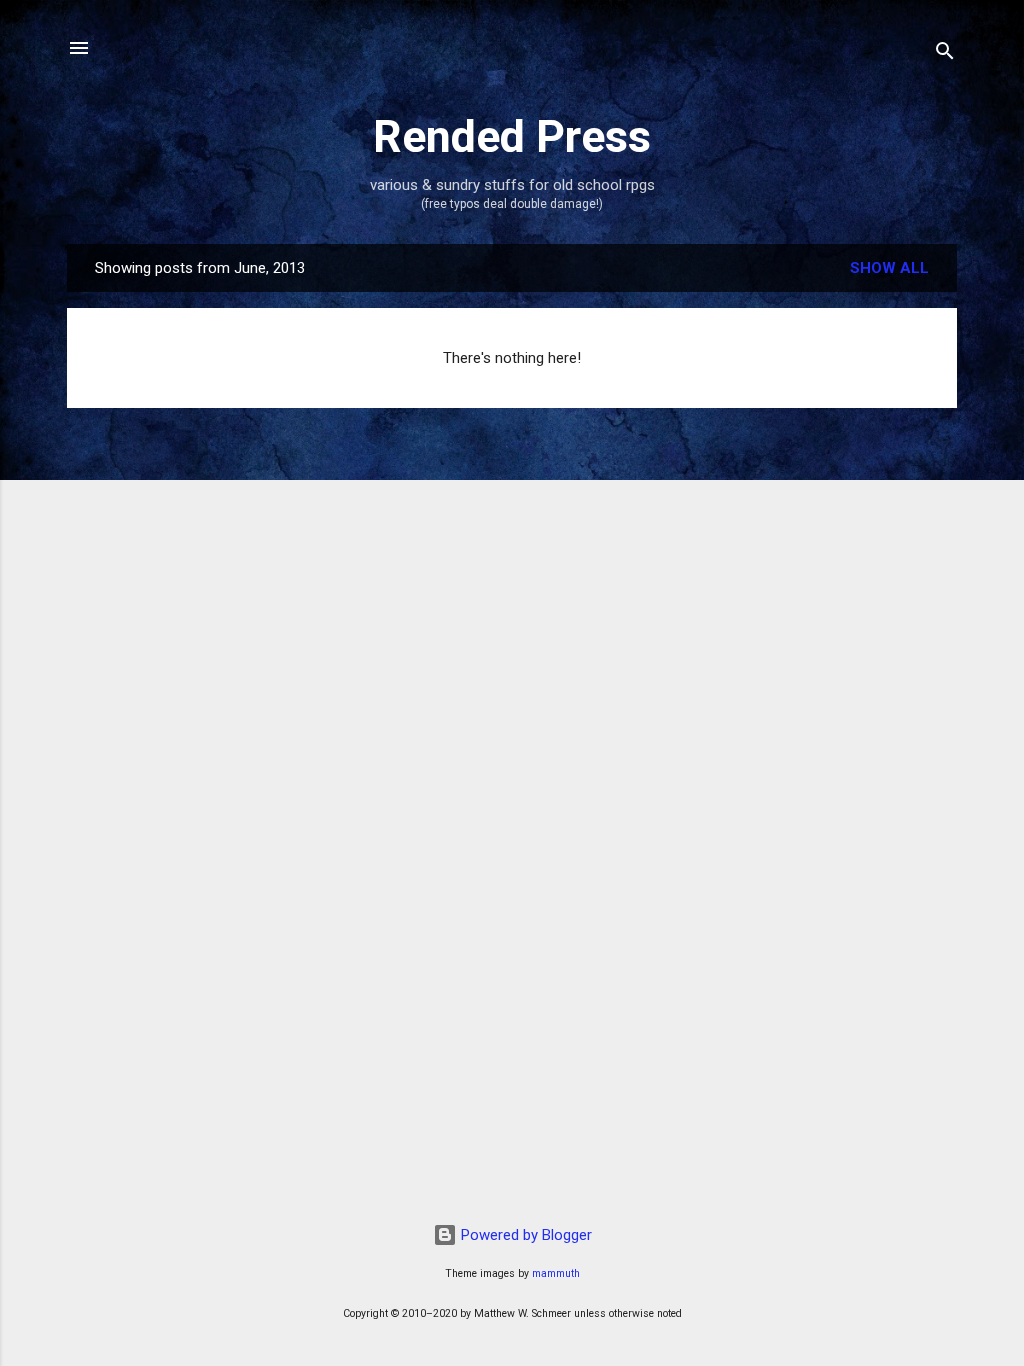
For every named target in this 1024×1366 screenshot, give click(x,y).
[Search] (945, 54)
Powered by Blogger (524, 1235)
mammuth (556, 1273)
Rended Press (512, 136)
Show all (889, 268)
